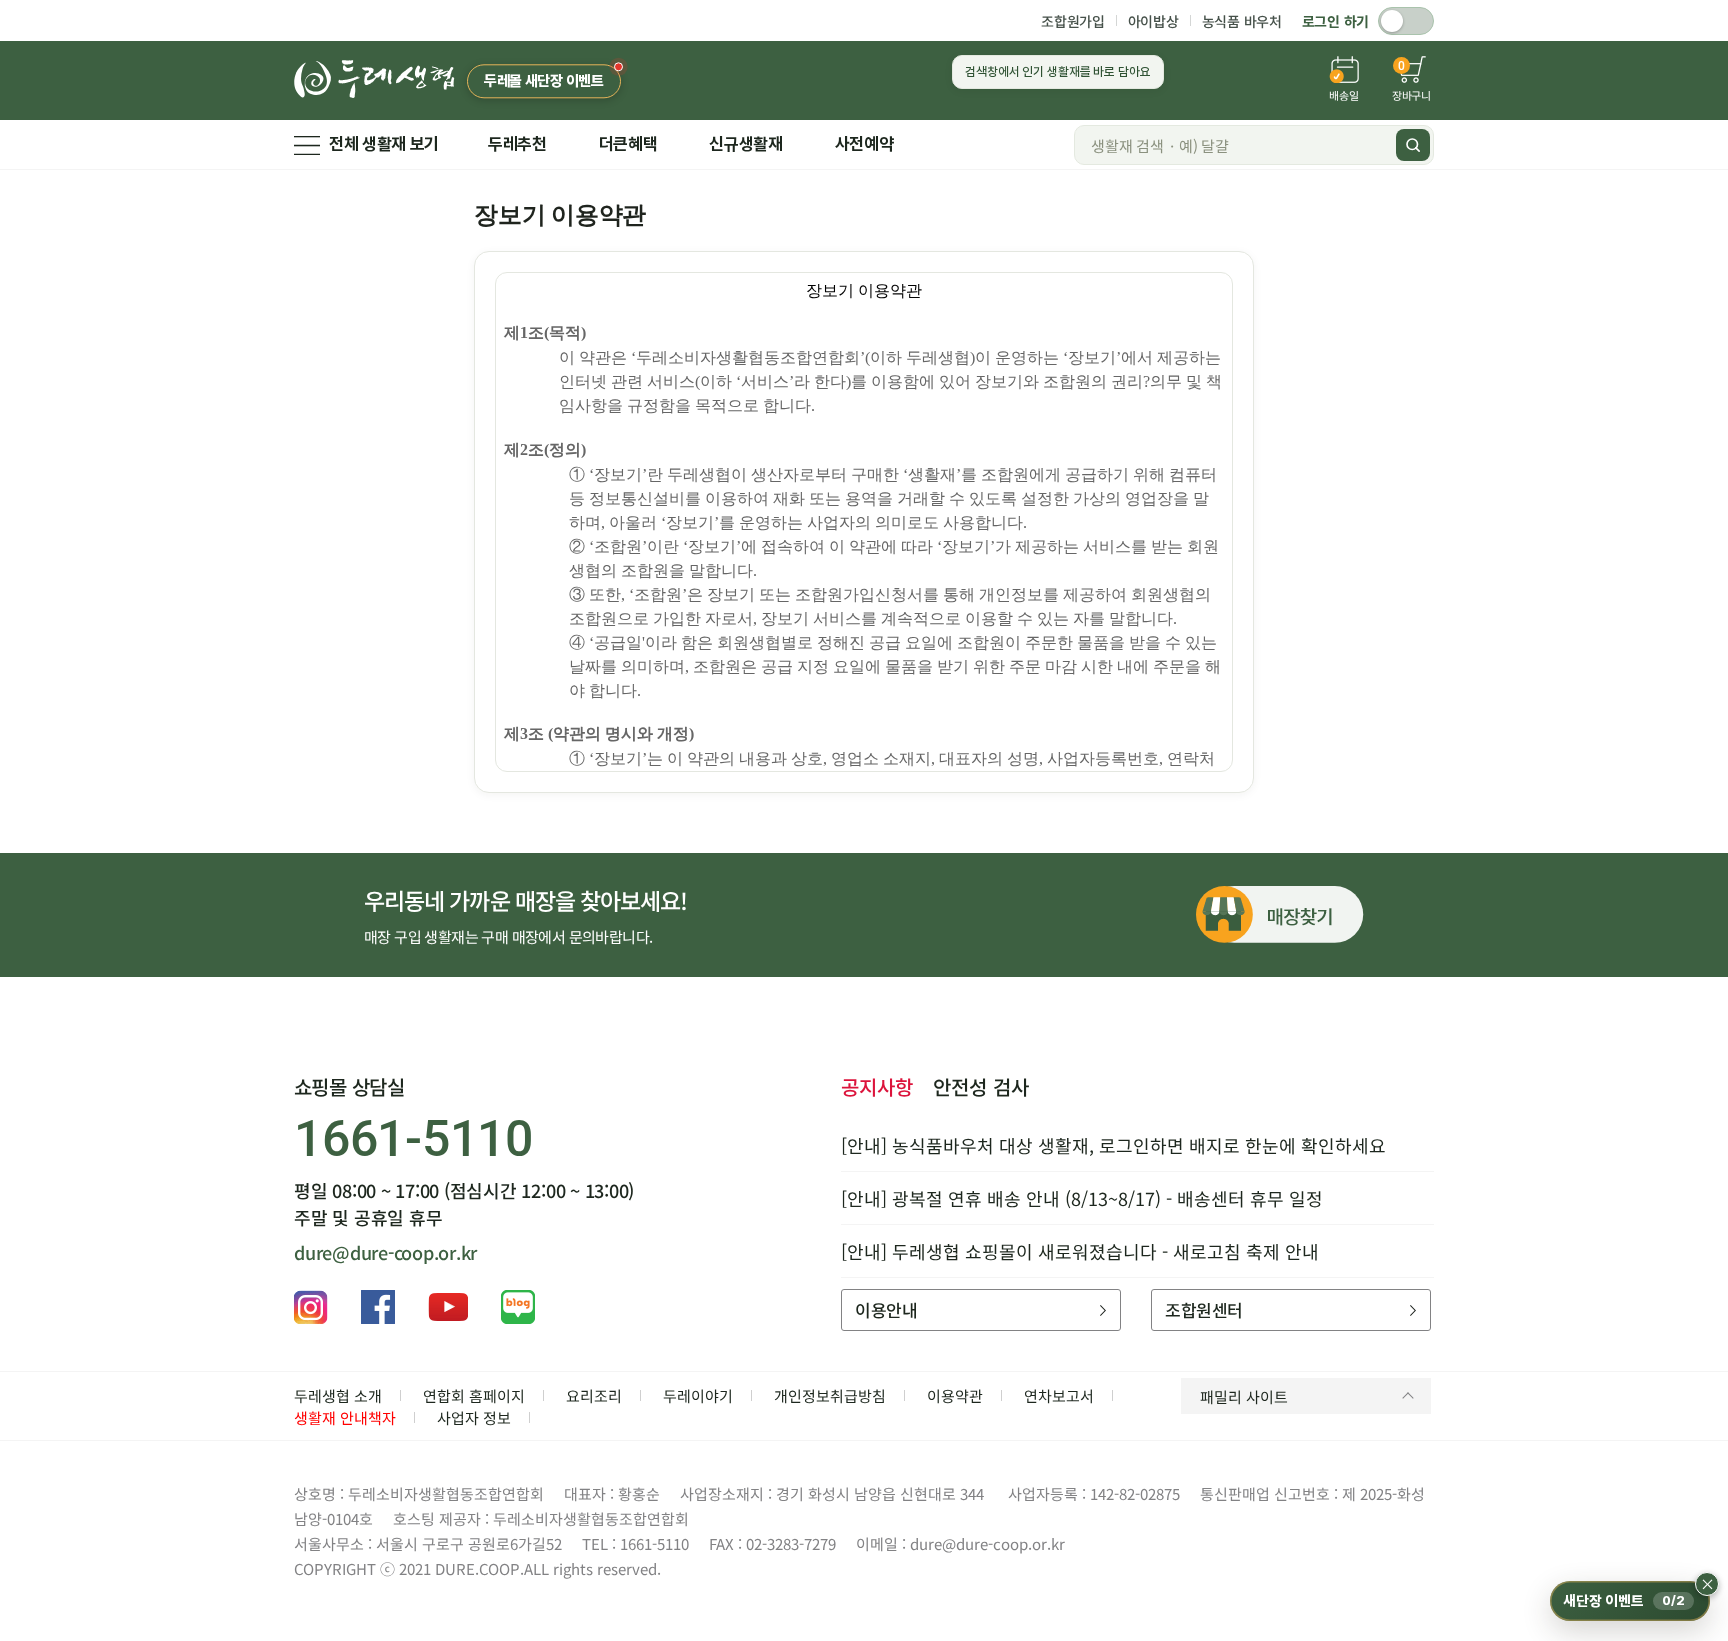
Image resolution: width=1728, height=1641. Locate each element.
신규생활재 (745, 144)
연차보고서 (1059, 1395)
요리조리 (594, 1395)
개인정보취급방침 (830, 1395)
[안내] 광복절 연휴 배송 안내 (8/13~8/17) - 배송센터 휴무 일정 (1082, 1198)
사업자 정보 (474, 1417)
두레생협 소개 (338, 1395)
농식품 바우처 (1242, 21)
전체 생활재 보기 (384, 144)
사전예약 (864, 144)
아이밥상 (1153, 21)
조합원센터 (1203, 1309)
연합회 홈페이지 (474, 1395)
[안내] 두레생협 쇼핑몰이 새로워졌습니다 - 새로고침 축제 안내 (1080, 1251)
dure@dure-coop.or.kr (385, 1252)
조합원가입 (1073, 21)
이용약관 (955, 1395)
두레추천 (517, 144)
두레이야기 (698, 1395)
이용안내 (886, 1309)
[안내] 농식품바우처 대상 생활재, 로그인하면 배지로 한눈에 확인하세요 (1113, 1145)
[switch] (1406, 21)
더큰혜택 (628, 144)
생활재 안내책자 (345, 1417)
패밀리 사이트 (1244, 1396)
